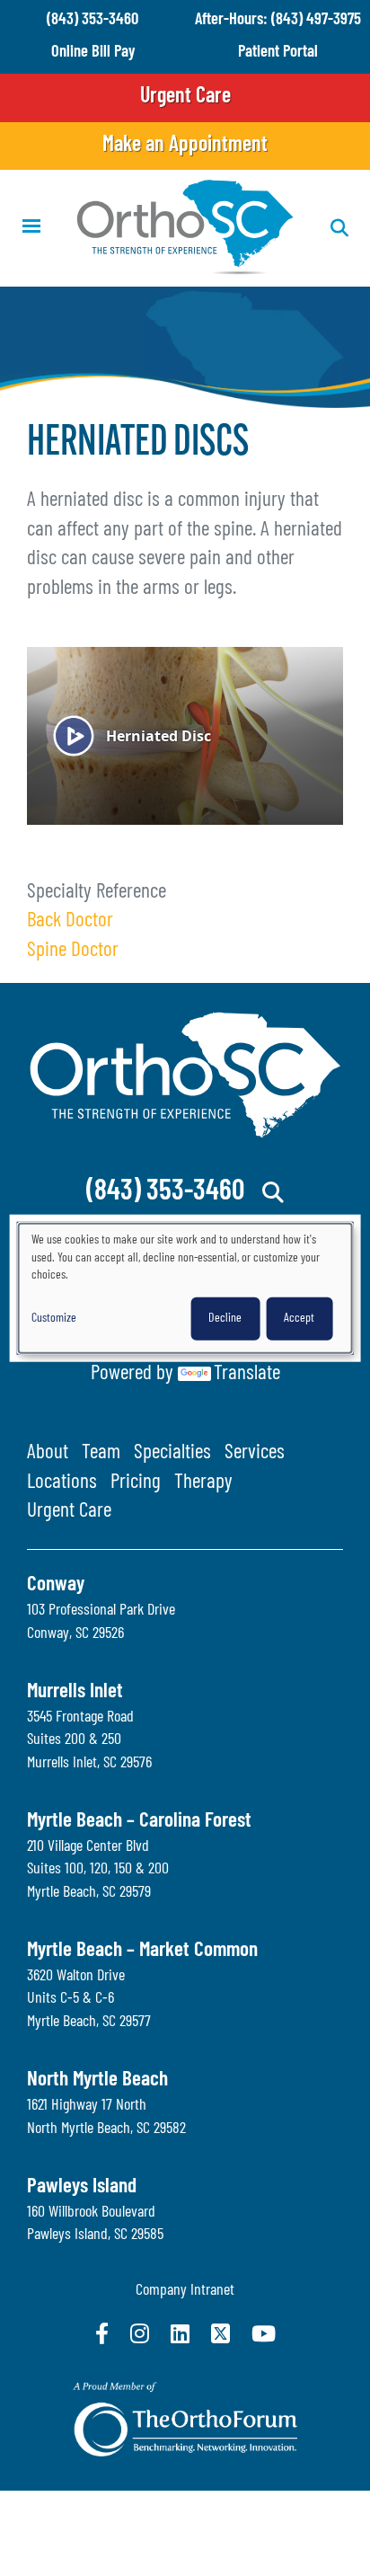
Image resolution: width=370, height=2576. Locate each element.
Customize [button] (54, 1319)
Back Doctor (70, 921)
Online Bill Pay (93, 53)
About (48, 1453)
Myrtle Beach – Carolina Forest (139, 1822)
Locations (62, 1483)
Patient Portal (278, 53)
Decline (225, 1319)
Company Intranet (185, 2291)
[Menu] (31, 228)
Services (255, 1453)
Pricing (136, 1483)
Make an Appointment (185, 146)
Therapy (203, 1483)
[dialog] (185, 1288)
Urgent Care (185, 97)
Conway (56, 1585)
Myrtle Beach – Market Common (142, 1951)
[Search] (273, 1192)
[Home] (185, 228)
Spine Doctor (73, 951)
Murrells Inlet (75, 1692)
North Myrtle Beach (97, 2080)
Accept (299, 1319)
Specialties (172, 1453)
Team (101, 1453)
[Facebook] (102, 2333)
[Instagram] (140, 2333)
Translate (247, 1374)
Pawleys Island (82, 2187)
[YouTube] (264, 2333)
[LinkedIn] (180, 2333)
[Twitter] (220, 2333)
